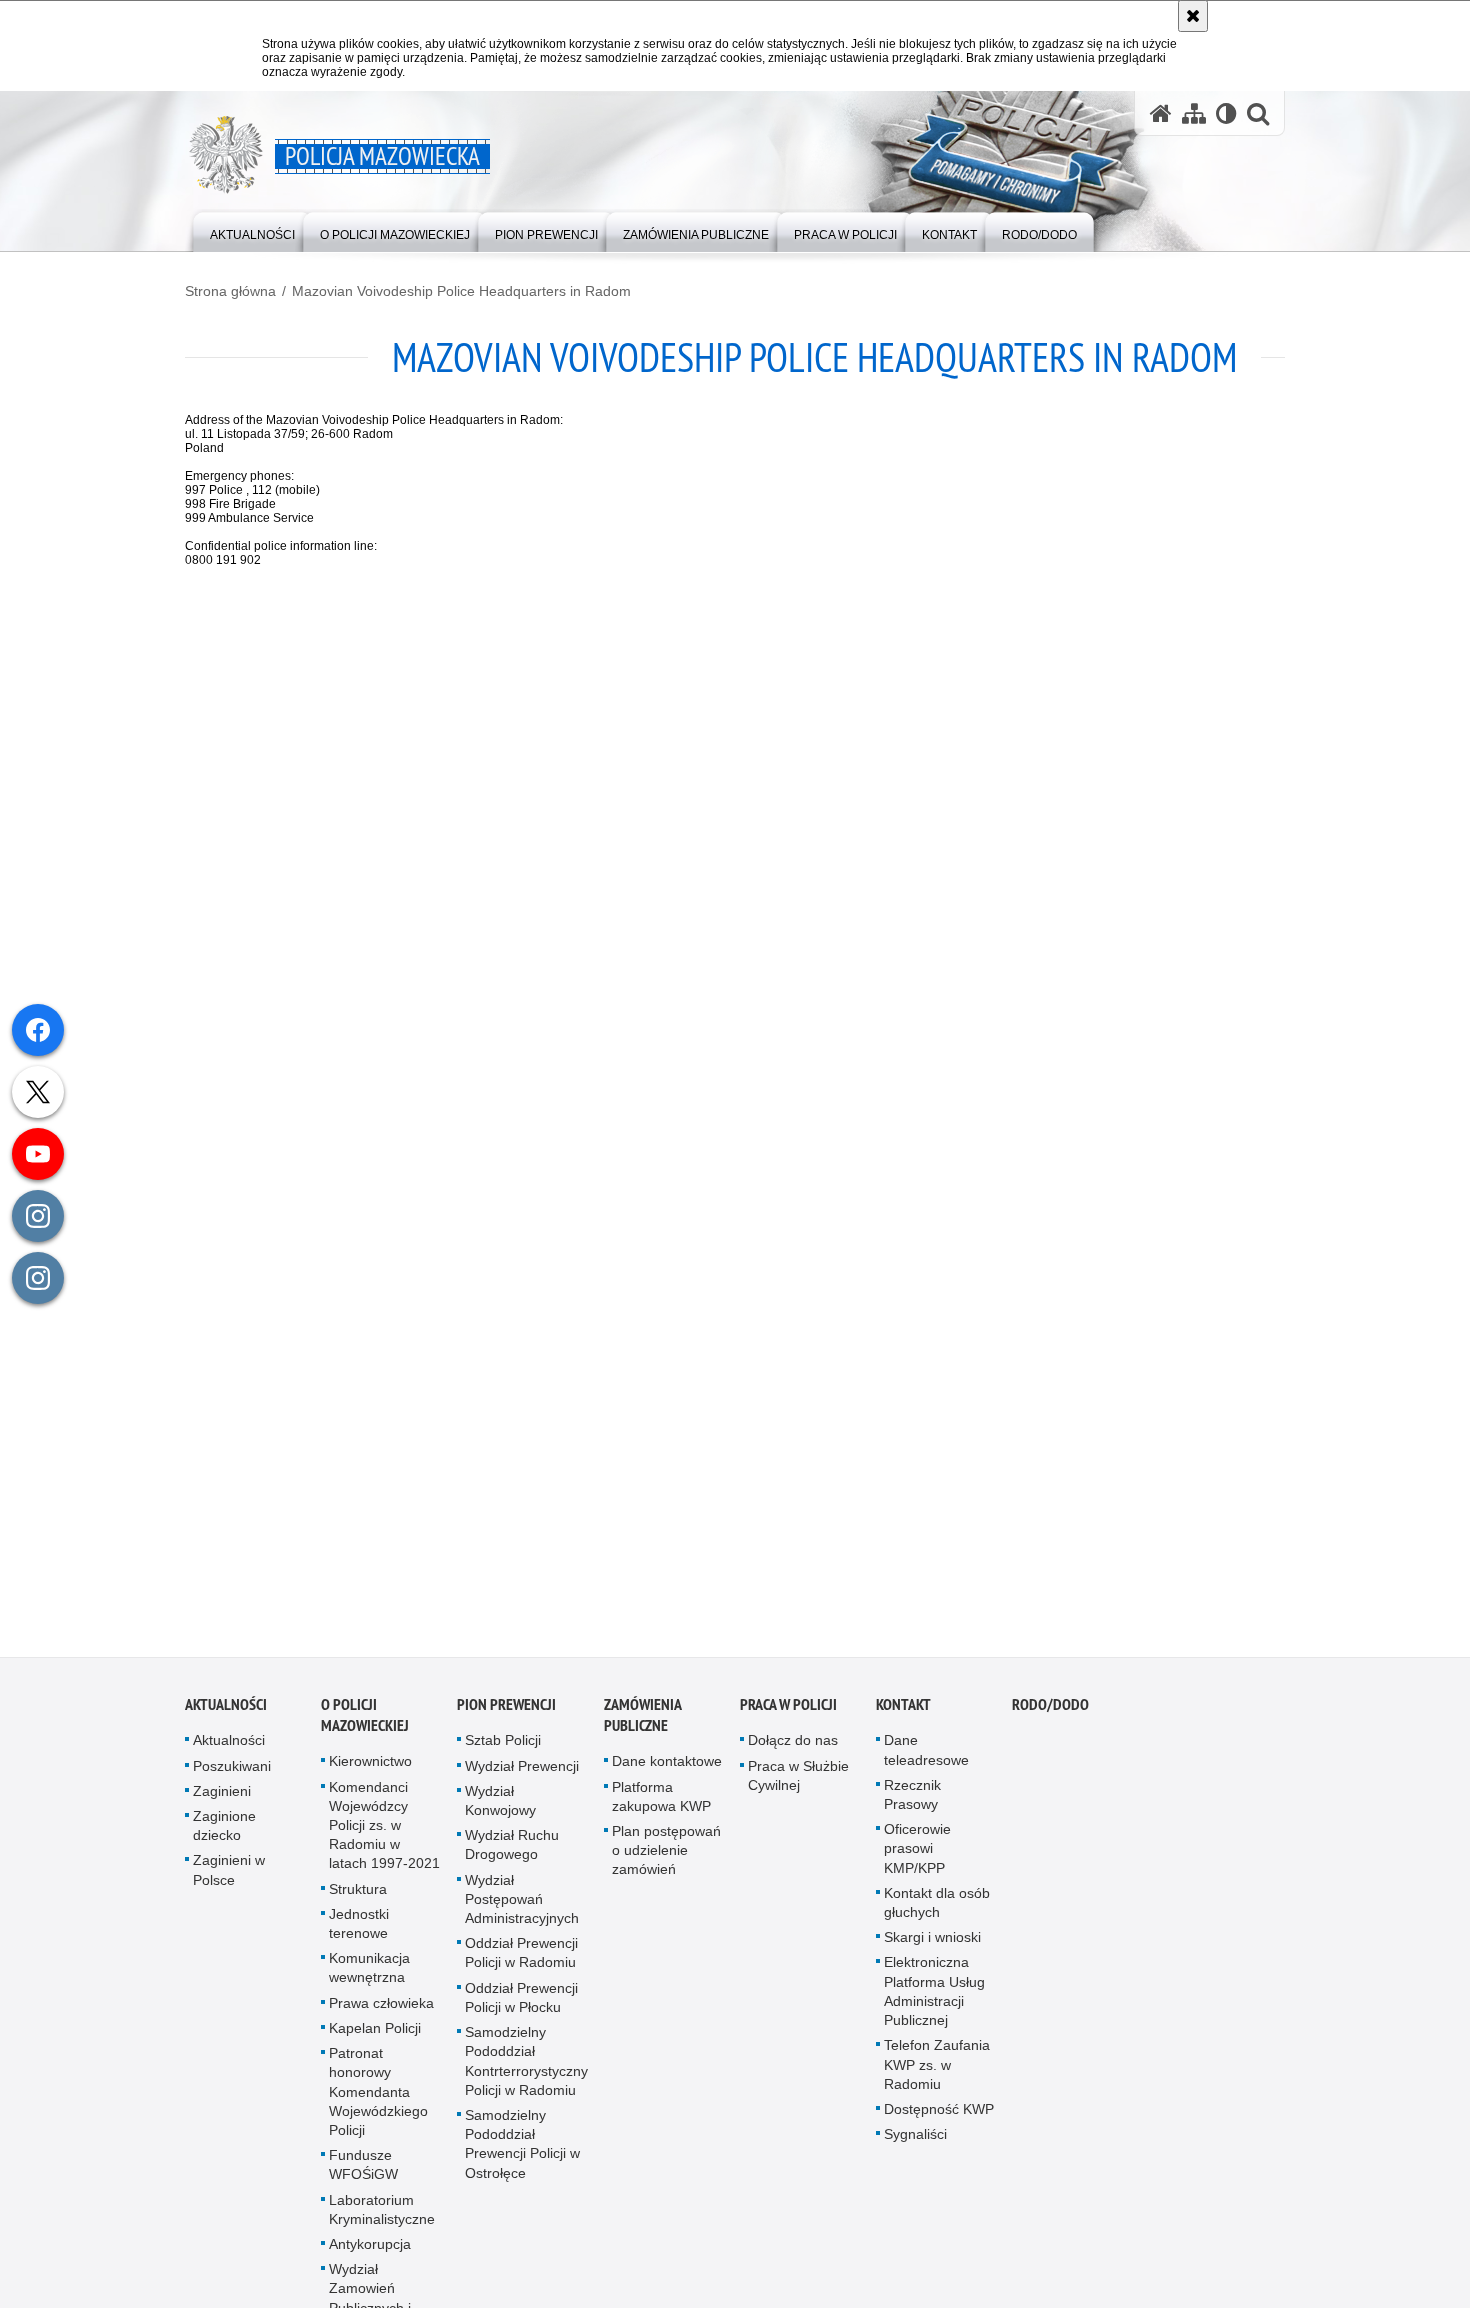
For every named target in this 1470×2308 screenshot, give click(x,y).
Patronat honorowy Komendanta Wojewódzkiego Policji (378, 2101)
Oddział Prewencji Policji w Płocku (521, 2007)
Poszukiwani (232, 1776)
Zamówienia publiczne (642, 1726)
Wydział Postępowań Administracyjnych (522, 1909)
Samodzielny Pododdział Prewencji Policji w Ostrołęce (522, 2154)
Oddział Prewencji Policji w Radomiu (521, 1963)
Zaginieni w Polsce (229, 1880)
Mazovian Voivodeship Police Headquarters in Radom (461, 291)
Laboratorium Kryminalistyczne (382, 2219)
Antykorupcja (370, 2254)
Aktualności (226, 1715)
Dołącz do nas (793, 1751)
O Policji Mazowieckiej (365, 1726)
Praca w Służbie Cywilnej (798, 1785)
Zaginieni (222, 1801)
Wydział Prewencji (522, 1776)
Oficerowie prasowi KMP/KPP (917, 1859)
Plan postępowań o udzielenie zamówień (666, 1860)
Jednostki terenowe (359, 1933)
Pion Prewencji (506, 1715)
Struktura (358, 1899)
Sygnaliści (915, 2144)
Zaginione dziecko (224, 1835)
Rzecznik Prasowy (912, 1804)
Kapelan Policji (375, 2038)
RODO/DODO (1050, 1715)
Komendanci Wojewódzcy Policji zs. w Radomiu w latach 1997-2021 (384, 1835)
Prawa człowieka (381, 2013)
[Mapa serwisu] (1194, 113)
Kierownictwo (370, 1772)
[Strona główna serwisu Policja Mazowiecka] (1161, 113)
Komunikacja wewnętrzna (369, 1978)
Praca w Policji (788, 1715)
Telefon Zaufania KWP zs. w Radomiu (937, 2075)
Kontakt (903, 1715)
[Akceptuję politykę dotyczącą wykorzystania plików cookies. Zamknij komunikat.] (1193, 16)
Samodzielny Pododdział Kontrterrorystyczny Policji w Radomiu (526, 2071)
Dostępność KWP (939, 2119)
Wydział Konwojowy (500, 1810)
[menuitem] (252, 230)
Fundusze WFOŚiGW (363, 2174)
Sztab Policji (503, 1751)
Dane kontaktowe (667, 1772)
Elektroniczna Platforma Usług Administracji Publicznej (934, 2002)
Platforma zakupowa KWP (661, 1806)
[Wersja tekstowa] (1226, 113)
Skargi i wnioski (932, 1948)
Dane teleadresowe (926, 1760)
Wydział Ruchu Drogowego (512, 1855)
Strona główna (230, 291)
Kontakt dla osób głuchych (937, 1912)
